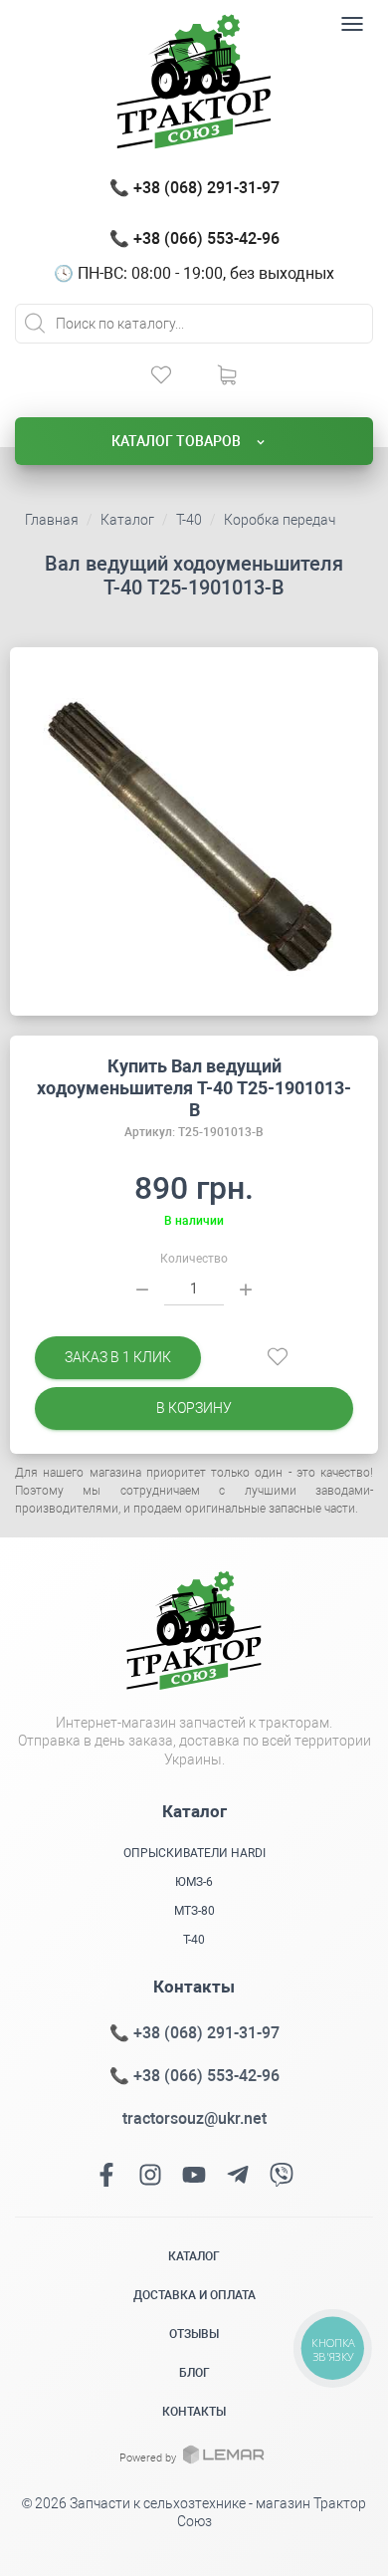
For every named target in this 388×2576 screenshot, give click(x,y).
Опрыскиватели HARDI (194, 1853)
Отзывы (194, 2334)
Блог (194, 2373)
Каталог (127, 520)
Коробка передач (280, 520)
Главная (52, 520)
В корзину (194, 1408)
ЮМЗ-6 (194, 1882)
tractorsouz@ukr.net (194, 2118)
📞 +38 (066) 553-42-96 (194, 238)
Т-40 (189, 520)
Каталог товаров (178, 441)
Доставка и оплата (194, 2295)
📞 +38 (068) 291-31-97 (194, 188)
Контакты (194, 2412)
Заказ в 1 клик (118, 1357)
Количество (194, 1259)
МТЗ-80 (194, 1911)
